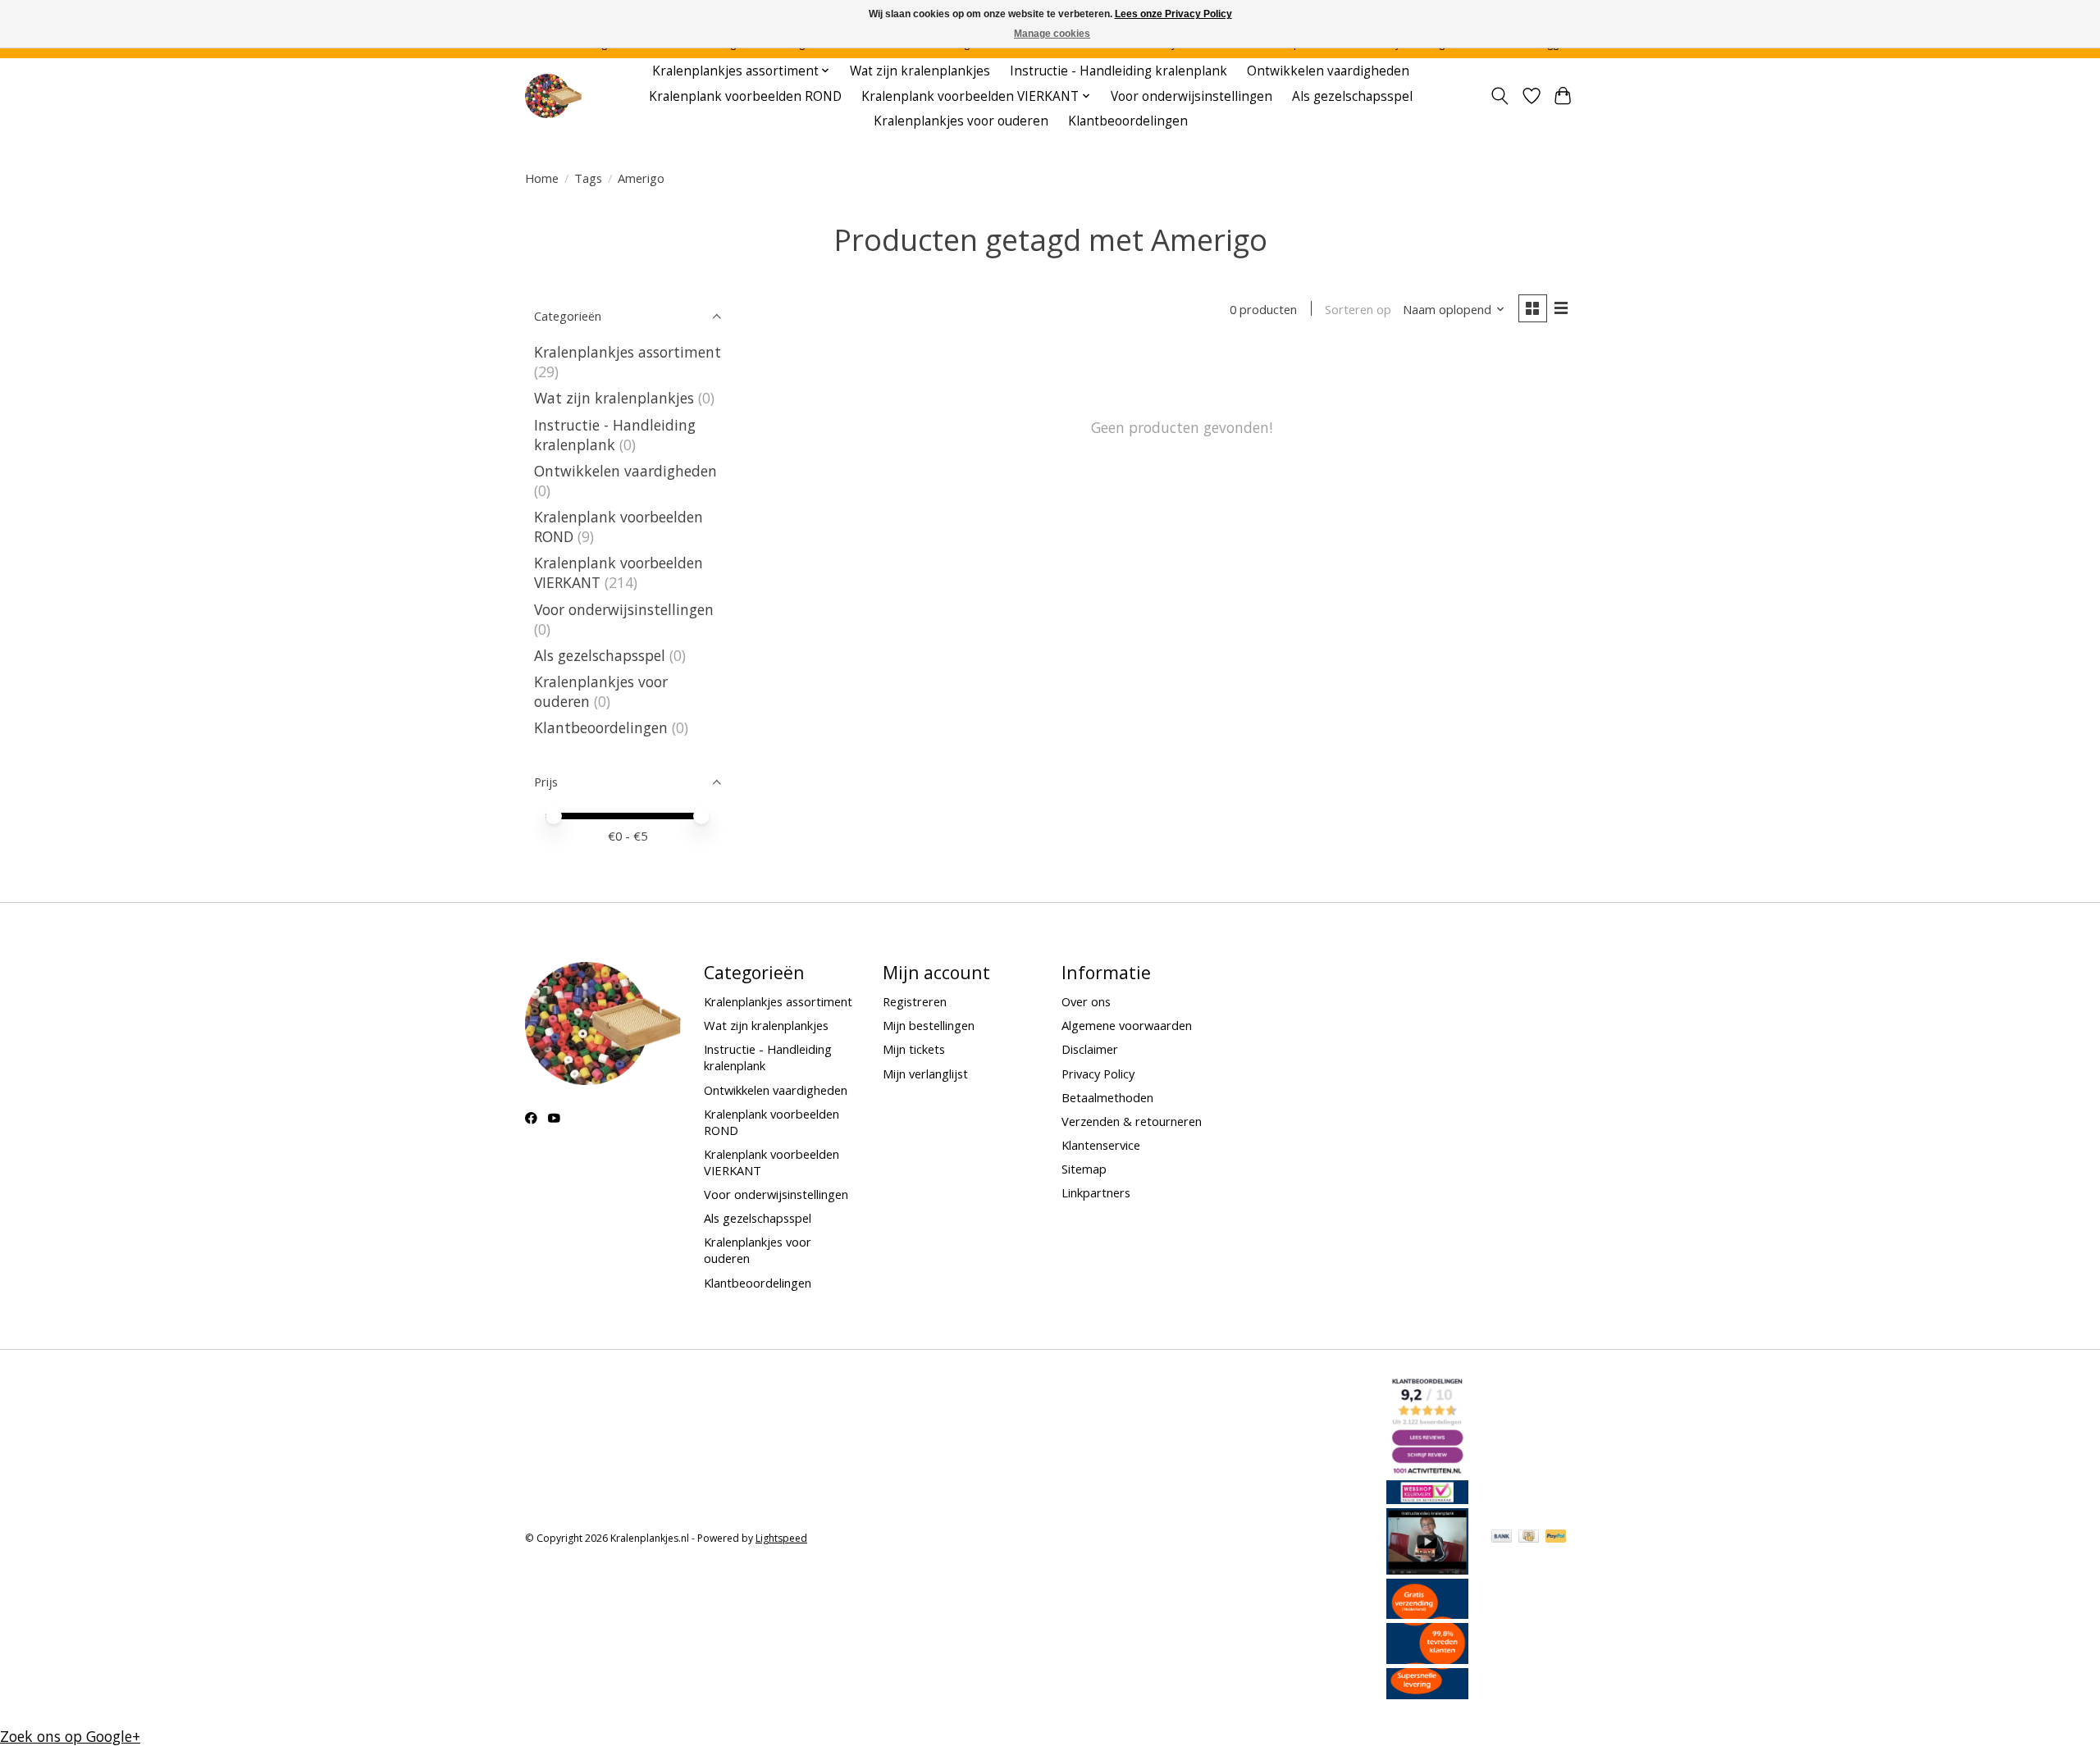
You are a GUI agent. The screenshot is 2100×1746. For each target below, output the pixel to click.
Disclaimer (1090, 1049)
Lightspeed (781, 1538)
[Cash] (1529, 1538)
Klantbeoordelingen (1128, 121)
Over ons (1086, 1001)
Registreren (915, 1001)
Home (542, 178)
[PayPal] (1556, 1538)
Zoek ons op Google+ (70, 1736)
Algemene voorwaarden (1127, 1025)
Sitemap (1084, 1169)
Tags (588, 178)
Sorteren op (1358, 309)
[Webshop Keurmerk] (1427, 1498)
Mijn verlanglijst (925, 1074)
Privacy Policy (1098, 1074)
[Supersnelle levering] (1427, 1694)
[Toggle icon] (1500, 96)
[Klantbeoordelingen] (1427, 1658)
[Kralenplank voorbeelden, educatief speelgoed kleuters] (553, 96)
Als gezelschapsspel (1352, 96)
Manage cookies (1052, 34)
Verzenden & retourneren (1132, 1121)
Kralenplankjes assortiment (628, 352)
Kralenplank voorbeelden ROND (745, 96)
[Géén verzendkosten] (1427, 1613)
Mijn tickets (914, 1049)
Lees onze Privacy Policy (1173, 14)
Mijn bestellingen (929, 1025)
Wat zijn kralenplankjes (920, 71)
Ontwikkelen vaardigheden (1328, 71)
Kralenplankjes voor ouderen (961, 121)
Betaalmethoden (1107, 1097)
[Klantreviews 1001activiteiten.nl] (1427, 1470)
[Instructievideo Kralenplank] (1427, 1569)
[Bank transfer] (1502, 1538)
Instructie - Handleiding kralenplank (1118, 71)
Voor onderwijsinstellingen (1192, 96)
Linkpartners (1096, 1192)
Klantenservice (1101, 1145)
